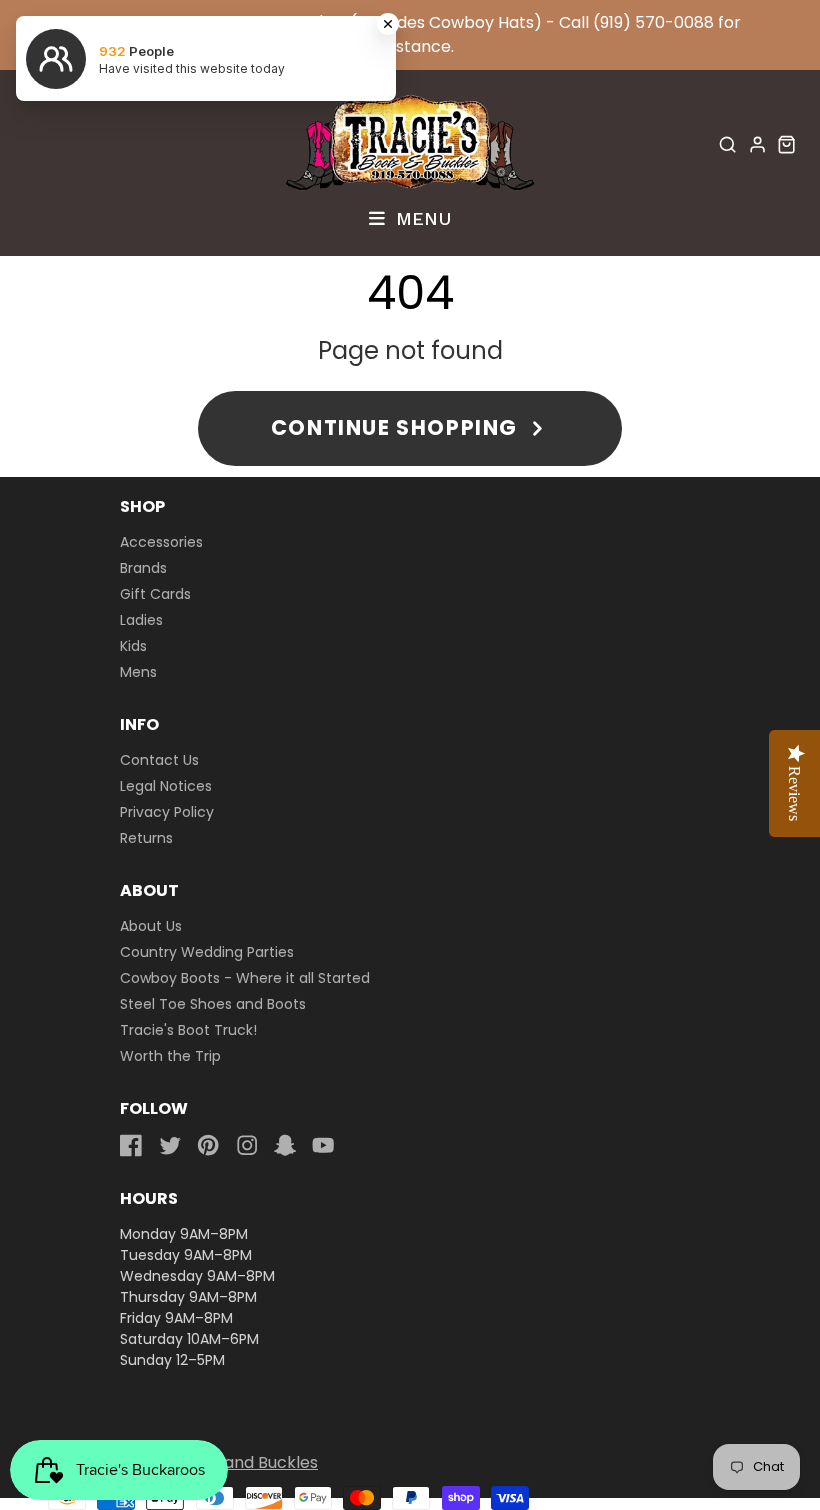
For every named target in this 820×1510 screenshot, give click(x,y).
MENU (420, 218)
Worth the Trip (170, 1056)
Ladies (141, 620)
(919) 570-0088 (653, 22)
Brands (143, 568)
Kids (133, 646)
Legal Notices (166, 786)
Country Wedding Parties (207, 952)
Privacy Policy (167, 812)
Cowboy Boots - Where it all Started (245, 978)
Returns (146, 838)
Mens (138, 672)
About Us (151, 926)
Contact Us (159, 760)
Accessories (161, 542)
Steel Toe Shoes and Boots (213, 1004)
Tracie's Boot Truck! (188, 1030)
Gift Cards (155, 594)
